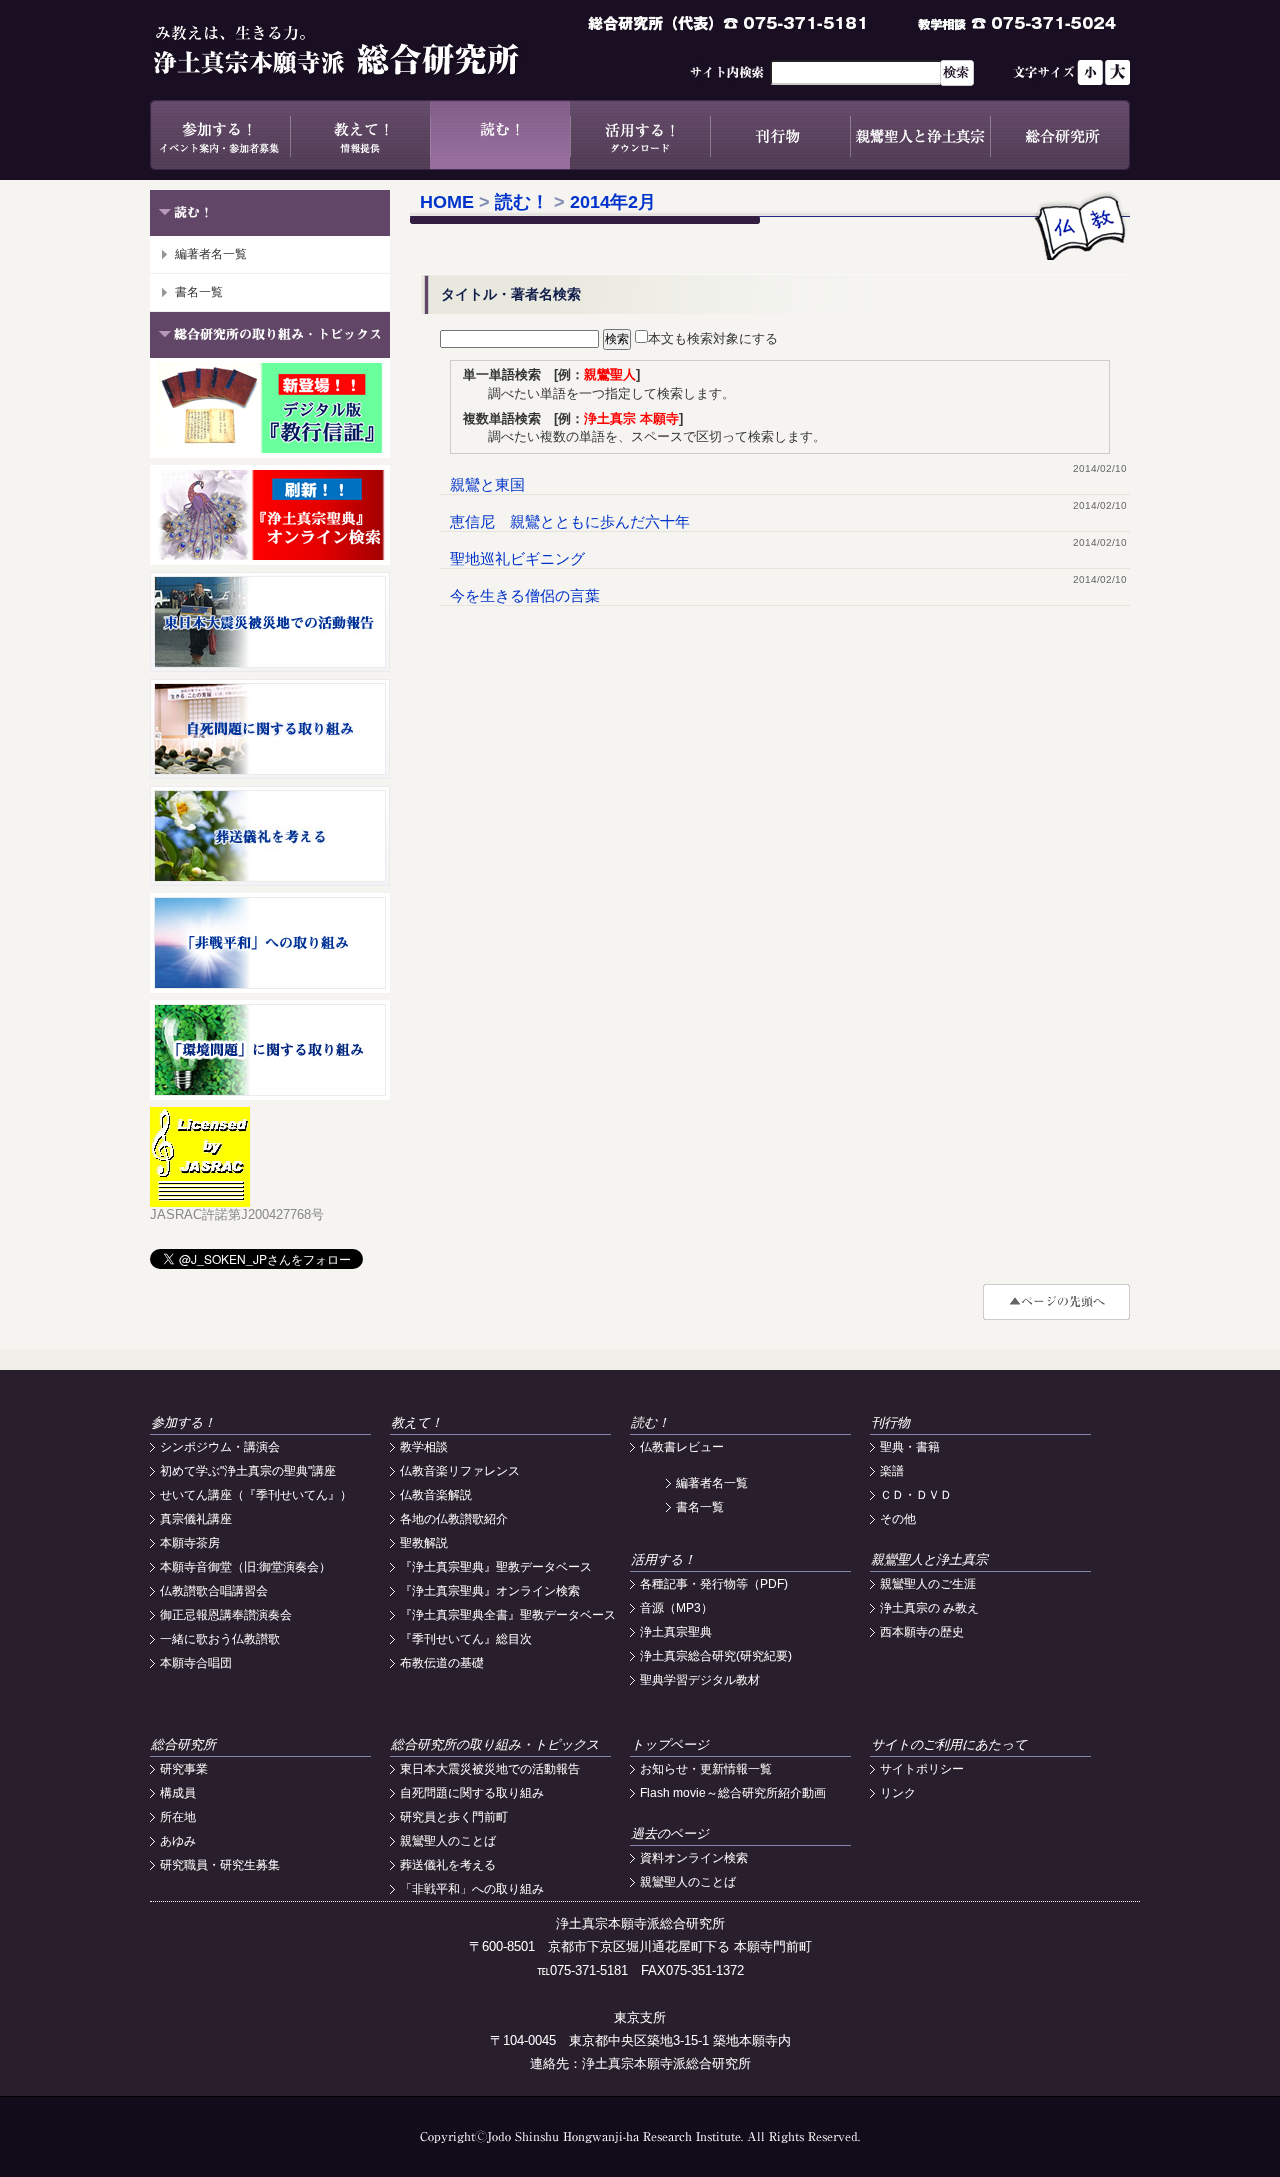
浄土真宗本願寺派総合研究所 (365, 50)
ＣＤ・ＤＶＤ (916, 1495)
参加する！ (220, 135)
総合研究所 (1060, 135)
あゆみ (178, 1841)
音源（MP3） (676, 1608)
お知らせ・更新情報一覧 (706, 1769)
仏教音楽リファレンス (460, 1471)
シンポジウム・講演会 (220, 1447)
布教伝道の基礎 (442, 1663)
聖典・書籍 (910, 1447)
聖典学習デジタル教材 (700, 1680)
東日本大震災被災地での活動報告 (490, 1769)
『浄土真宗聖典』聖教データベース (496, 1567)
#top (1056, 1302)
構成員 (178, 1793)
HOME (447, 202)
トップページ (670, 1744)
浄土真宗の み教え (929, 1608)
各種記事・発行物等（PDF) (714, 1584)
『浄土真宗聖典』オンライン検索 (490, 1591)
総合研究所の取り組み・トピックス (495, 1744)
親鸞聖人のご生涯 (928, 1584)
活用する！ (640, 135)
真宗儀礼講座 (196, 1519)
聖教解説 (424, 1543)
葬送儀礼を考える (448, 1865)
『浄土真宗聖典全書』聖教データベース (508, 1615)
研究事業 (184, 1769)
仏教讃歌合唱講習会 (214, 1591)
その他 (898, 1519)
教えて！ (360, 135)
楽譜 (892, 1471)
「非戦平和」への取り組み (472, 1889)
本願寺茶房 (190, 1543)
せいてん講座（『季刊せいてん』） (256, 1495)
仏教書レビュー (682, 1447)
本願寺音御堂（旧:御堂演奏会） (245, 1567)
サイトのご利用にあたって (949, 1744)
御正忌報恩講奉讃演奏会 (226, 1615)
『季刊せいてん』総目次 (466, 1639)
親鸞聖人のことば (448, 1841)
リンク (898, 1793)
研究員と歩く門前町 (454, 1817)
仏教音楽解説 (436, 1495)
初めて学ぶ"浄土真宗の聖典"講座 (248, 1471)
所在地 (178, 1817)
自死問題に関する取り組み (472, 1793)
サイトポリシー (922, 1769)
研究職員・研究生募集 (220, 1865)
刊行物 (780, 135)
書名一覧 (199, 292)
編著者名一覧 (211, 254)
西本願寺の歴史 (922, 1632)
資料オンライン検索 (694, 1858)
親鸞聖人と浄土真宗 (920, 135)
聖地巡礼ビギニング (517, 558)
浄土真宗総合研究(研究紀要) (716, 1656)
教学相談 (424, 1447)
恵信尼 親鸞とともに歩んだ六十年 (570, 521)
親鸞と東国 (487, 484)
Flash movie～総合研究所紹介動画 (733, 1793)
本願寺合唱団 (196, 1663)
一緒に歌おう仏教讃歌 (220, 1639)
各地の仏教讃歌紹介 (454, 1519)
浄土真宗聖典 (676, 1632)
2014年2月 (613, 202)
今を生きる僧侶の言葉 (525, 595)
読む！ (500, 135)
